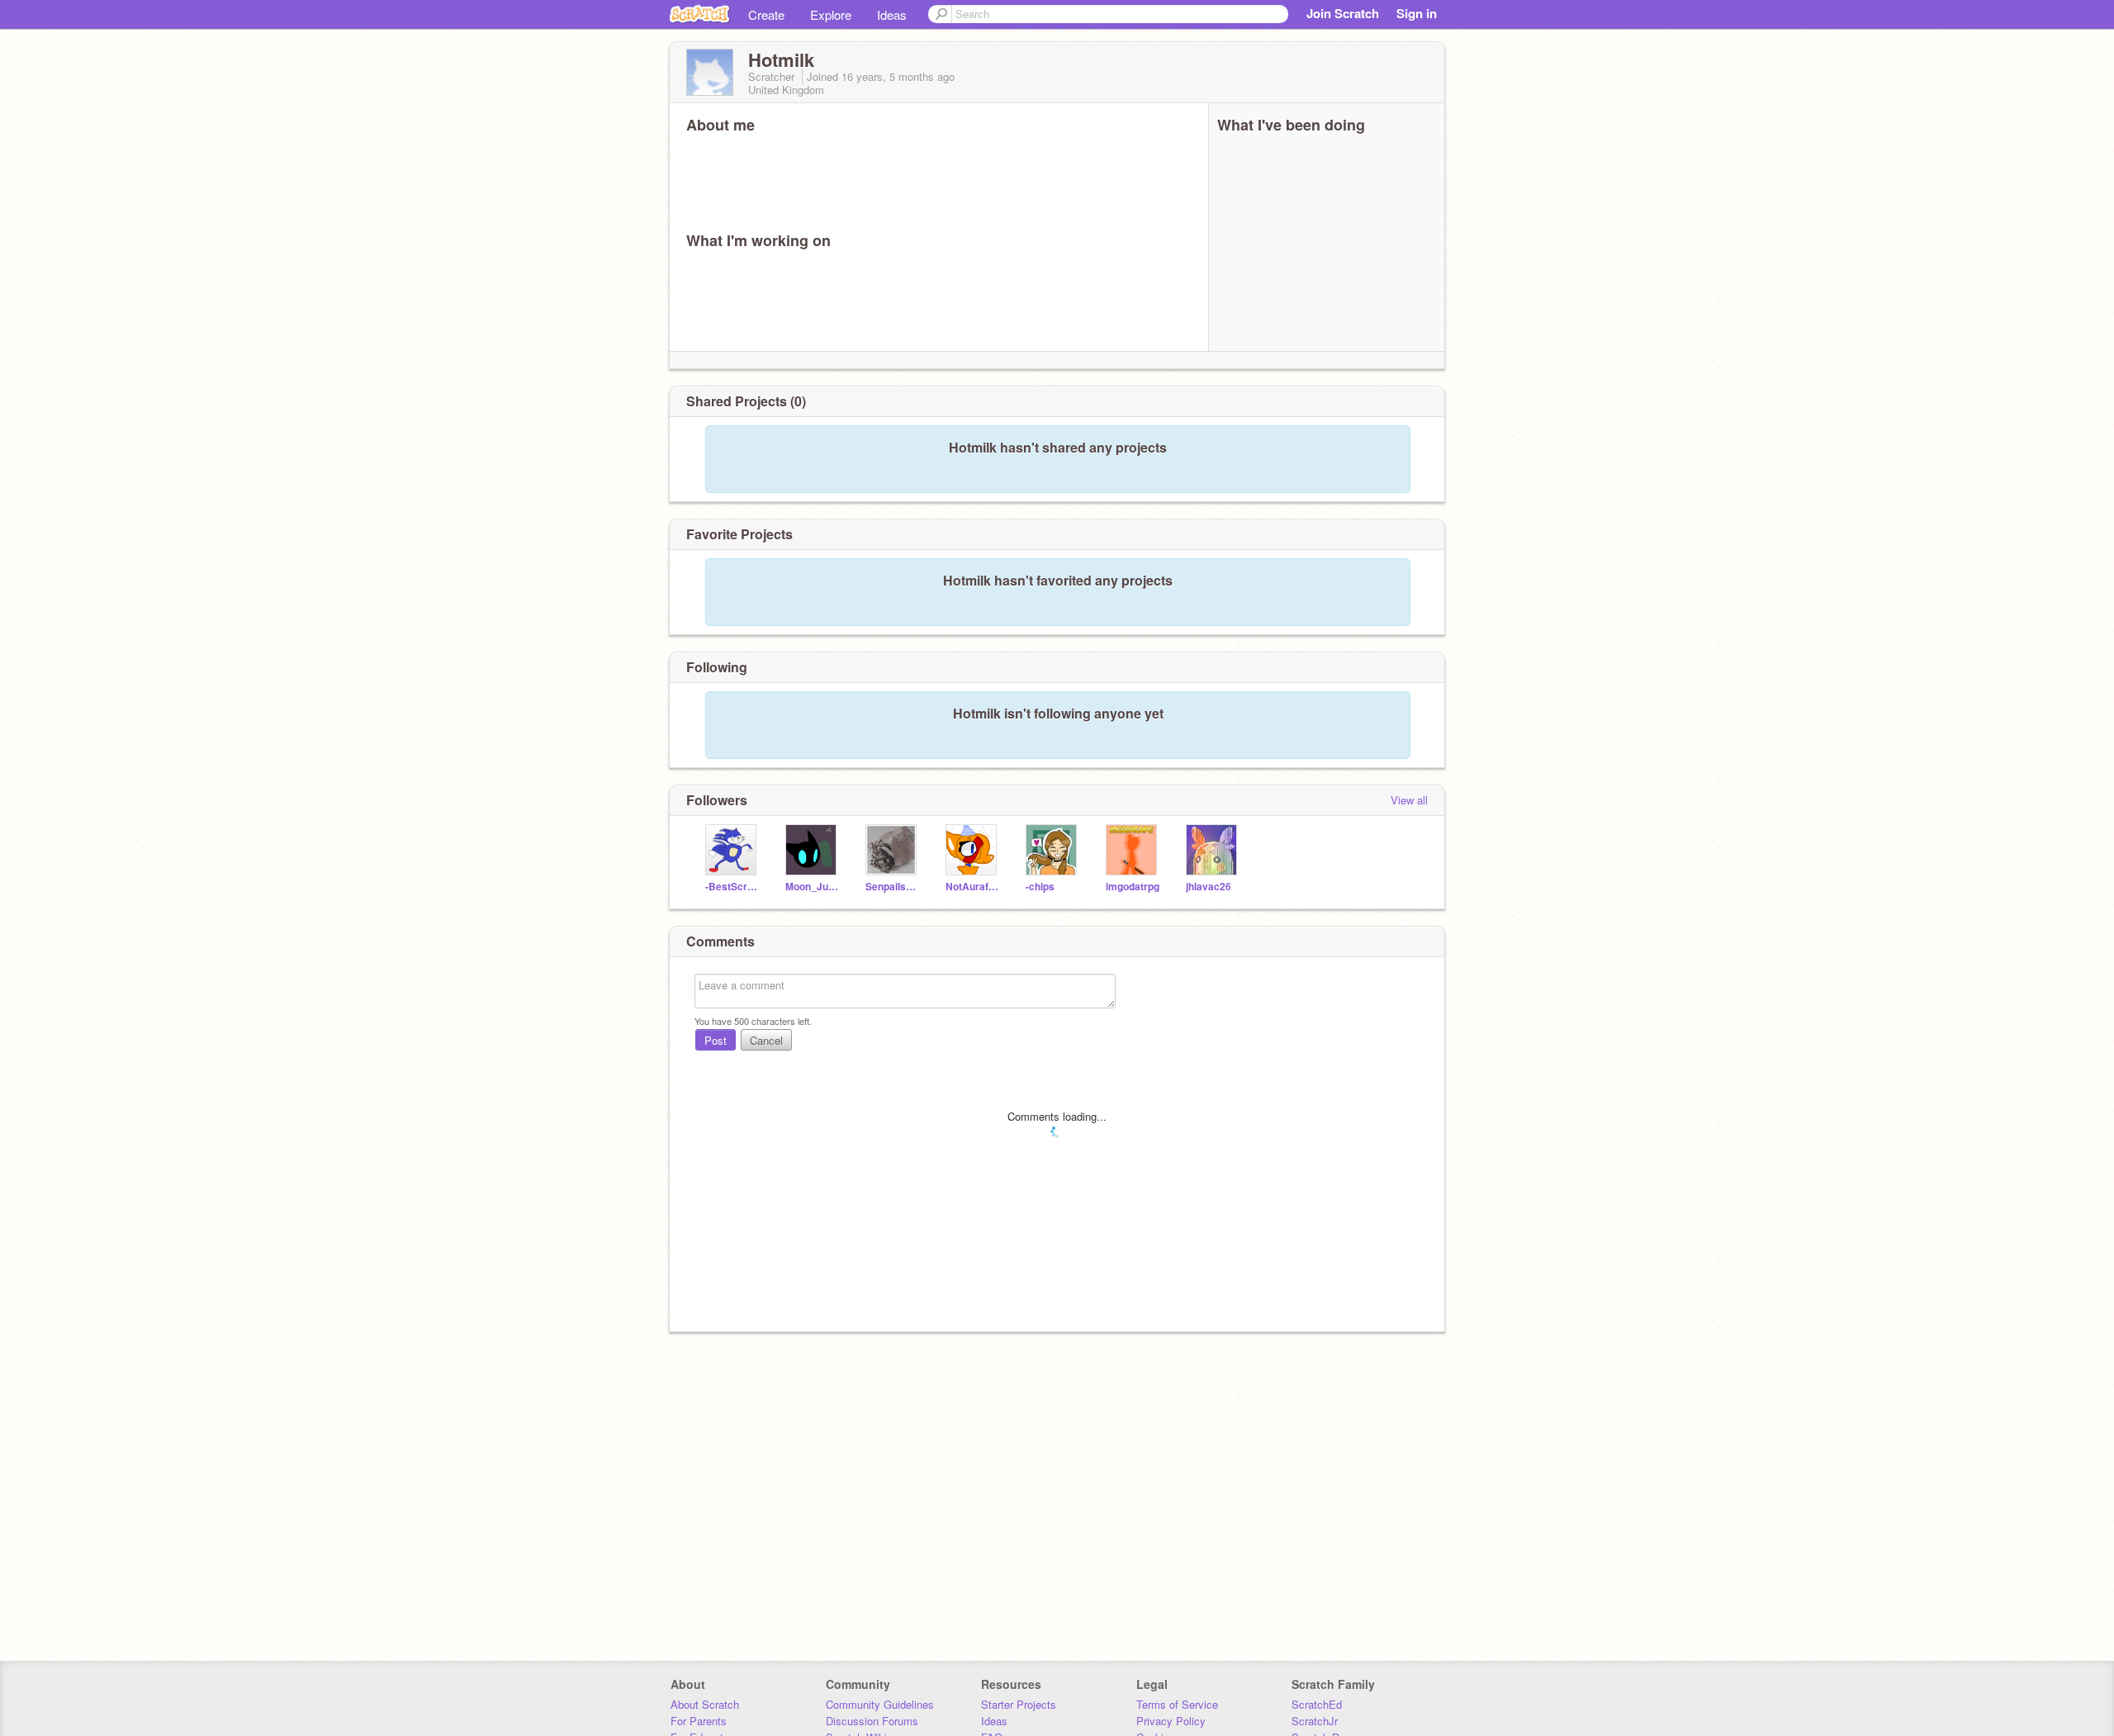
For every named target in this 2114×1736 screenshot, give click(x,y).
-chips (1040, 887)
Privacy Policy (1171, 1721)
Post (716, 1040)
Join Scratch (1343, 13)
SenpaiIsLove (893, 887)
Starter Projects (1019, 1704)
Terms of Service (1177, 1704)
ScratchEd (1317, 1704)
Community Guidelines (880, 1704)
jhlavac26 (1209, 887)
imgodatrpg (1133, 887)
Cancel (766, 1040)
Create (766, 14)
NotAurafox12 (973, 887)
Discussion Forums (872, 1721)
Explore (831, 14)
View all (1409, 800)
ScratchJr (1315, 1721)
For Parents (699, 1721)
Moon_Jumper (813, 887)
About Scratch (705, 1704)
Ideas (892, 14)
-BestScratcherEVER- (733, 887)
